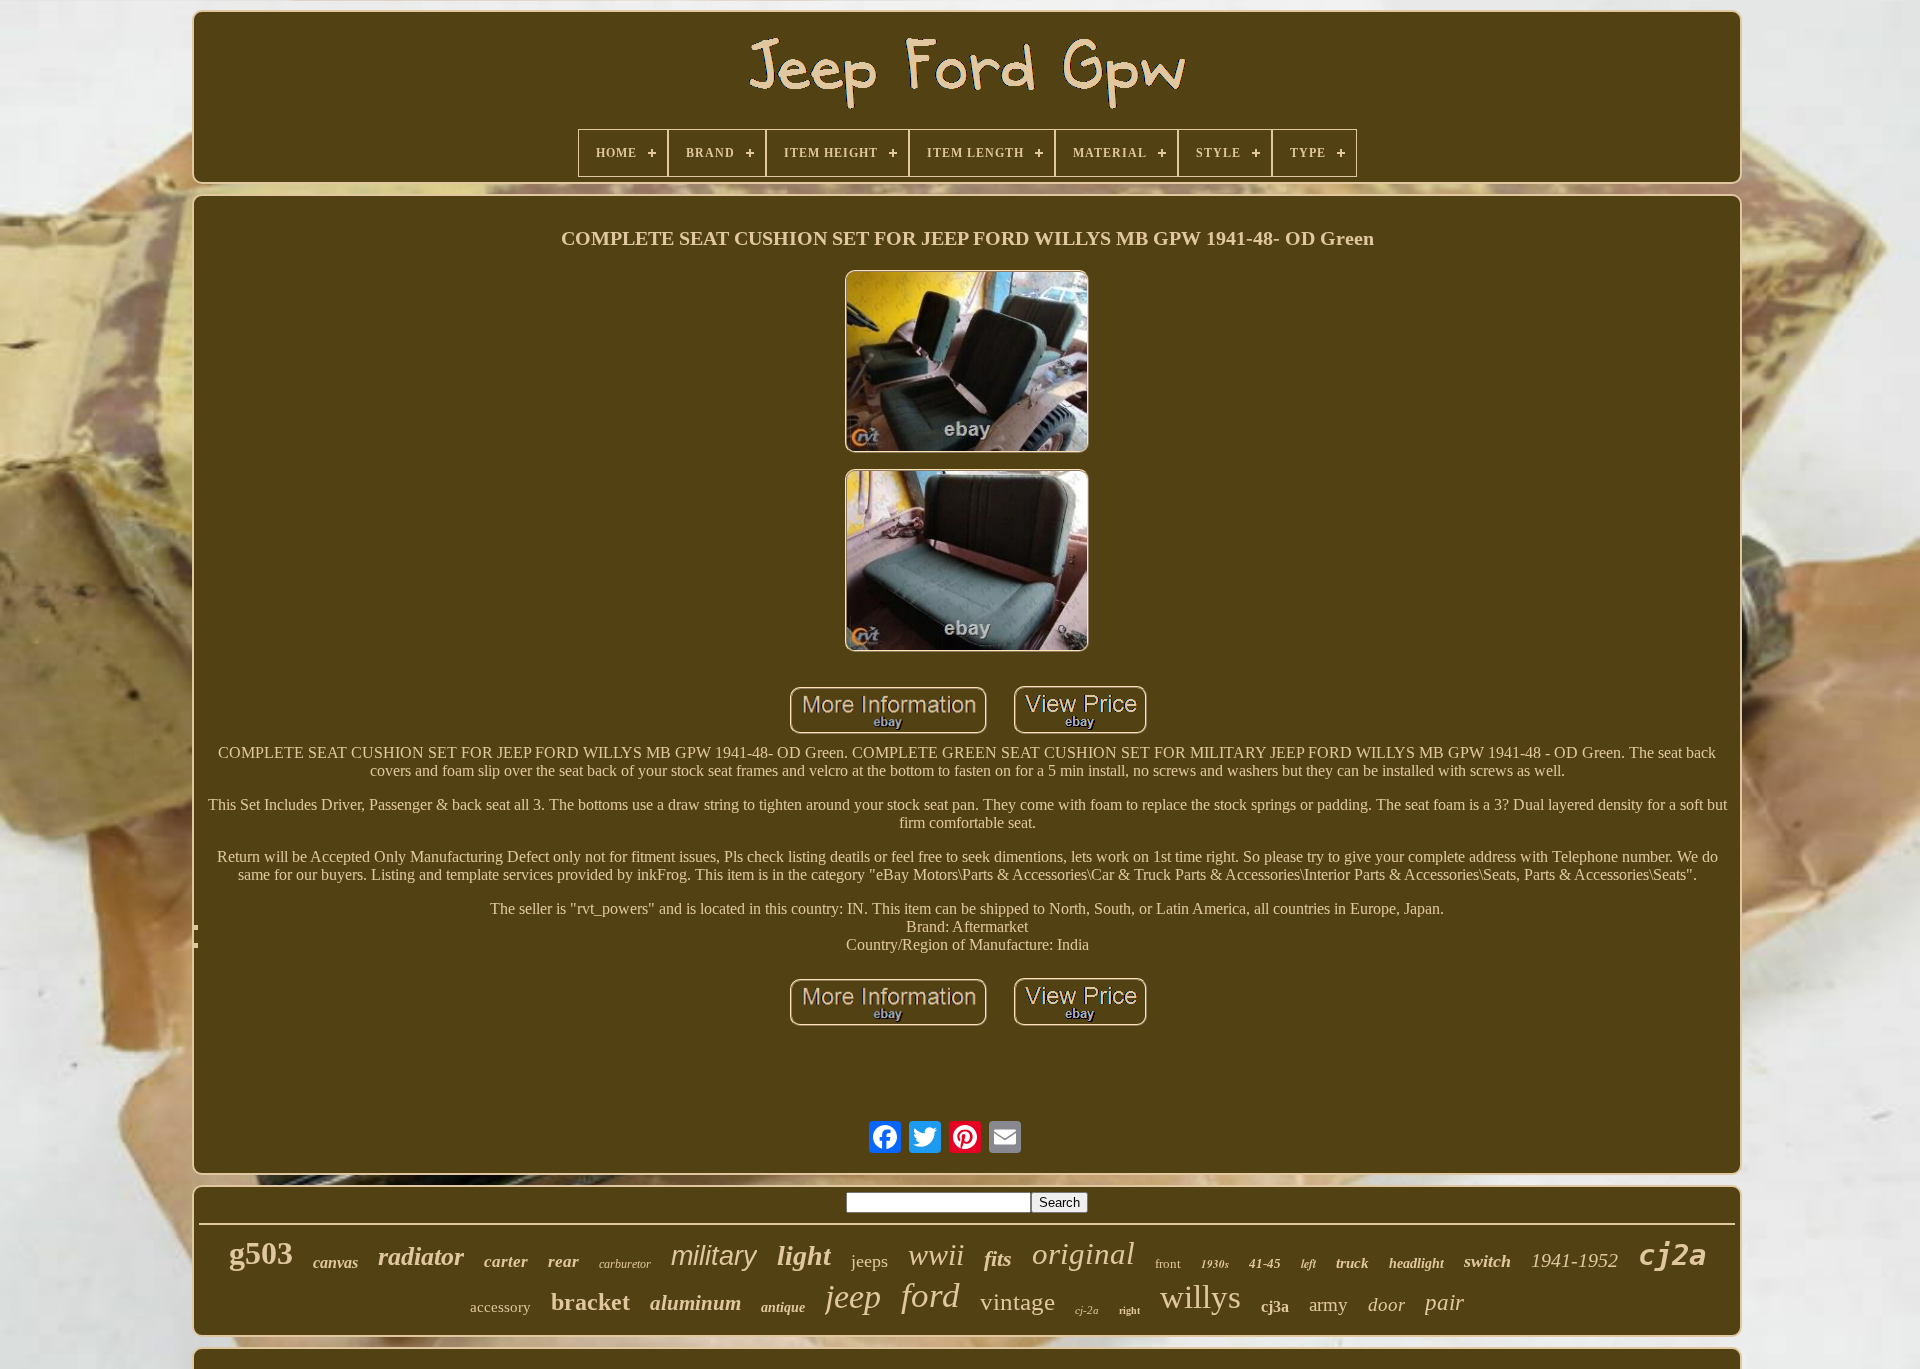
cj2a (1672, 1255)
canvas (335, 1262)
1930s (1215, 1264)
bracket (590, 1302)
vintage (1017, 1301)
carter (506, 1261)
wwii (936, 1254)
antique (783, 1307)
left (1308, 1263)
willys (1200, 1297)
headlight (1416, 1263)
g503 (261, 1253)
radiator (421, 1256)
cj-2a (1087, 1310)
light (804, 1255)
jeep (853, 1296)
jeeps (869, 1261)
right (1129, 1310)
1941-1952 (1574, 1260)
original (1083, 1253)
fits (998, 1258)
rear (563, 1261)
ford (930, 1295)
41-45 (1265, 1263)
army (1328, 1304)
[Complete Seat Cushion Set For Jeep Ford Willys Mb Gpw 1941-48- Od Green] (967, 363)
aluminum (695, 1303)
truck (1352, 1263)
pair (1444, 1302)
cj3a (1275, 1306)
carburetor (625, 1264)
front (1168, 1263)
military (714, 1256)
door (1386, 1304)
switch (1487, 1261)
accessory (500, 1307)
